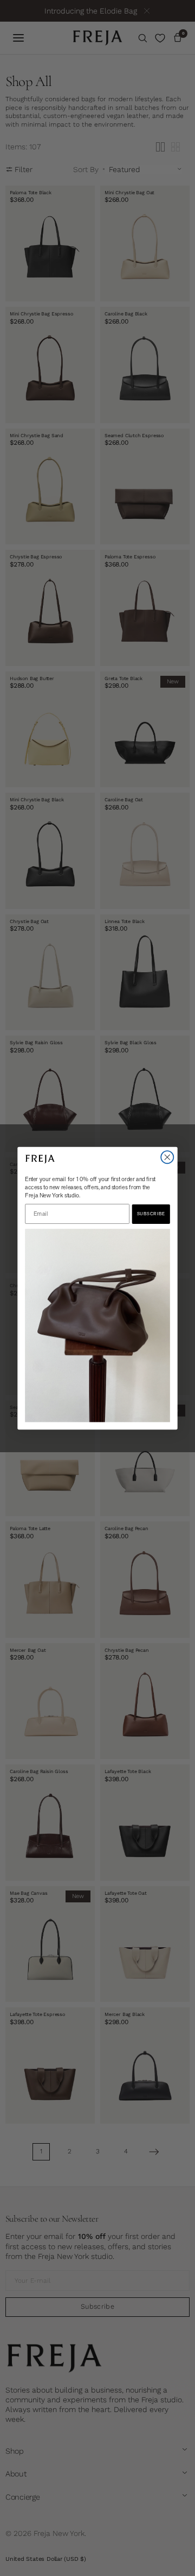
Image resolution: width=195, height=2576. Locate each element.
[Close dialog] (167, 1157)
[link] (97, 1325)
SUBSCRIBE (151, 1214)
